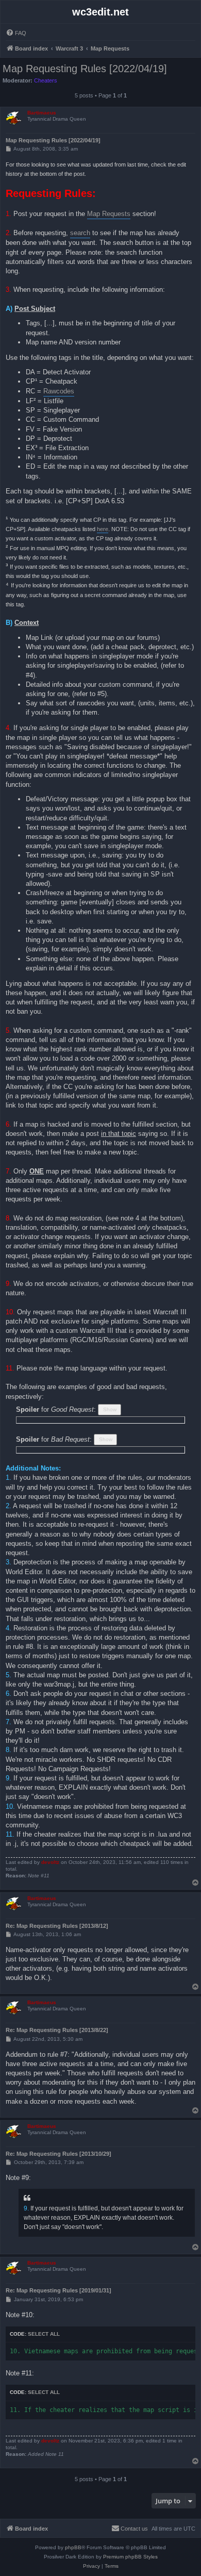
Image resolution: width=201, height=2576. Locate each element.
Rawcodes (59, 391)
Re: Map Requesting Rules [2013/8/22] (57, 2030)
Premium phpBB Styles (130, 2557)
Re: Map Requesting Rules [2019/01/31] (58, 2290)
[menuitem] (16, 33)
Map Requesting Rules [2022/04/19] (85, 69)
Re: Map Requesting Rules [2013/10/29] (58, 2154)
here (103, 529)
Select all (44, 2334)
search (80, 233)
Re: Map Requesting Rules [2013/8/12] (57, 1926)
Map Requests (109, 214)
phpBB (73, 2547)
